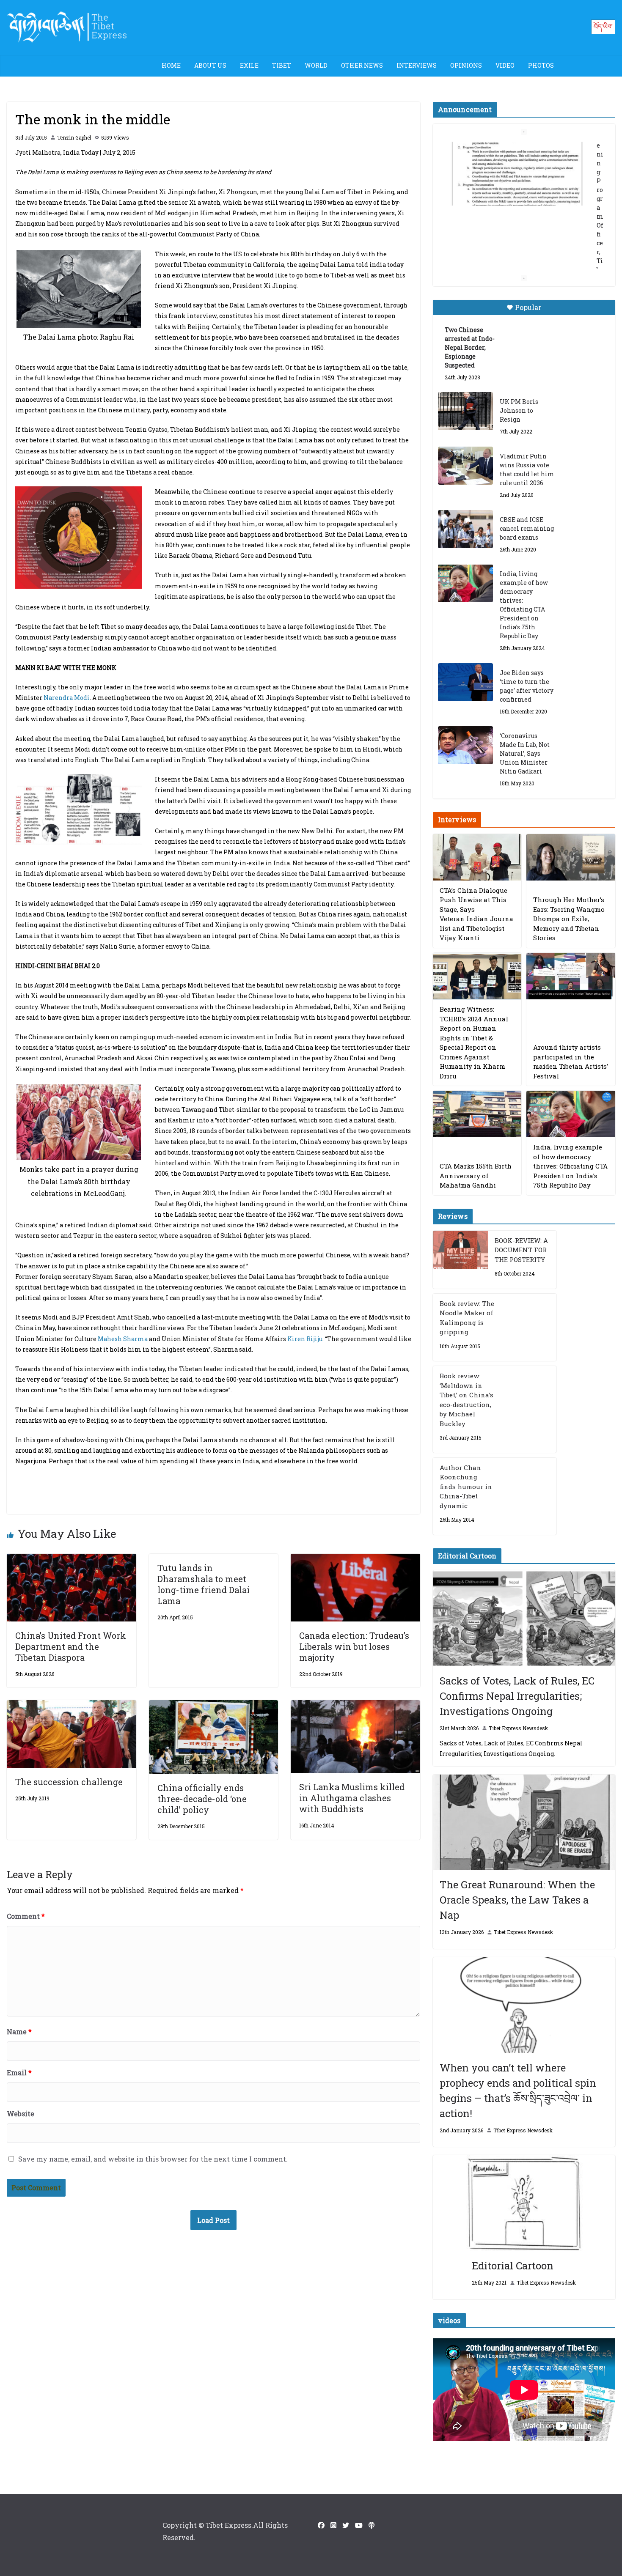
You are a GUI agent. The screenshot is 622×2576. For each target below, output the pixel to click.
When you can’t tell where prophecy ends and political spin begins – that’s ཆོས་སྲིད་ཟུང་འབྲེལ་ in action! (518, 2090)
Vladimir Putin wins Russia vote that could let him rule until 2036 (527, 469)
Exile (249, 65)
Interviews (417, 65)
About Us (210, 65)
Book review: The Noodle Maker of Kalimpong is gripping (467, 1318)
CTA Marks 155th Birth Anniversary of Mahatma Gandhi (476, 1176)
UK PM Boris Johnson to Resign (519, 410)
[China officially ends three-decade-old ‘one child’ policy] (214, 1706)
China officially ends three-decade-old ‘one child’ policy (202, 1799)
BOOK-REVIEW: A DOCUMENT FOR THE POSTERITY (521, 1250)
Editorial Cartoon (513, 2266)
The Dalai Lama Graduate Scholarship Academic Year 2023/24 (517, 156)
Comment (26, 1916)
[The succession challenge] (72, 1706)
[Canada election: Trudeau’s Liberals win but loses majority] (355, 1560)
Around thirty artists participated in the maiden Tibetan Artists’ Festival (571, 1062)
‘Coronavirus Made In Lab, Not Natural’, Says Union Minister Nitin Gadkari (525, 753)
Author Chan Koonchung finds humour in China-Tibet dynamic (466, 1487)
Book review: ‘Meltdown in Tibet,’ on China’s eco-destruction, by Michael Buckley (466, 1400)
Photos (541, 65)
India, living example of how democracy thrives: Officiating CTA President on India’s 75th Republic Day (524, 605)
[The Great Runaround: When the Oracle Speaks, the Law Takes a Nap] (524, 1823)
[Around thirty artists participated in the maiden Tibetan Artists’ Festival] (571, 976)
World (316, 65)
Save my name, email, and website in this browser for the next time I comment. (153, 2159)
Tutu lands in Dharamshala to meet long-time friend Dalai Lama (204, 1584)
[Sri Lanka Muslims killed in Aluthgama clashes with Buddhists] (355, 1706)
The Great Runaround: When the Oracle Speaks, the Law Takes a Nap (517, 1900)
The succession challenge (69, 1782)
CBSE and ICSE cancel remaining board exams (527, 528)
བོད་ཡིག (603, 26)
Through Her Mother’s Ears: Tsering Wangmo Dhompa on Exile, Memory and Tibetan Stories (569, 919)
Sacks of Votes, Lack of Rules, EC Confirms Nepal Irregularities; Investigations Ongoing (517, 1696)
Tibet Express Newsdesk (518, 1728)
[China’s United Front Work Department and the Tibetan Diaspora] (72, 1560)
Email (19, 2073)
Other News (362, 65)
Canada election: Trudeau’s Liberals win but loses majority (354, 1646)
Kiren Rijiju (305, 1339)
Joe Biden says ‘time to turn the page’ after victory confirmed (527, 686)
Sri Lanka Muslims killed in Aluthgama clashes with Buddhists (352, 1798)
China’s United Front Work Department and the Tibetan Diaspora (71, 1646)
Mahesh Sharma (123, 1339)
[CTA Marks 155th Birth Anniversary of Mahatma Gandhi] (477, 1114)
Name (19, 2031)
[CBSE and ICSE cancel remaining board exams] (465, 529)
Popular (528, 307)
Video (505, 65)
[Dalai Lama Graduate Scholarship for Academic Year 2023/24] (514, 243)
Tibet (282, 65)
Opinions (466, 65)
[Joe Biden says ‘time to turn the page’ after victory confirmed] (465, 682)
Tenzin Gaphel (74, 137)
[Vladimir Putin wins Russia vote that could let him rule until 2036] (465, 466)
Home (171, 65)
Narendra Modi (67, 698)
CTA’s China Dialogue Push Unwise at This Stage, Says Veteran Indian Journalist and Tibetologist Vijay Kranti (476, 914)
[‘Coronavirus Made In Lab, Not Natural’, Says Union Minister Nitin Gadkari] (465, 745)
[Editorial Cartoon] (524, 2203)
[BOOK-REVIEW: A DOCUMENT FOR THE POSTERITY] (460, 1260)
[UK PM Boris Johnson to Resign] (465, 411)
